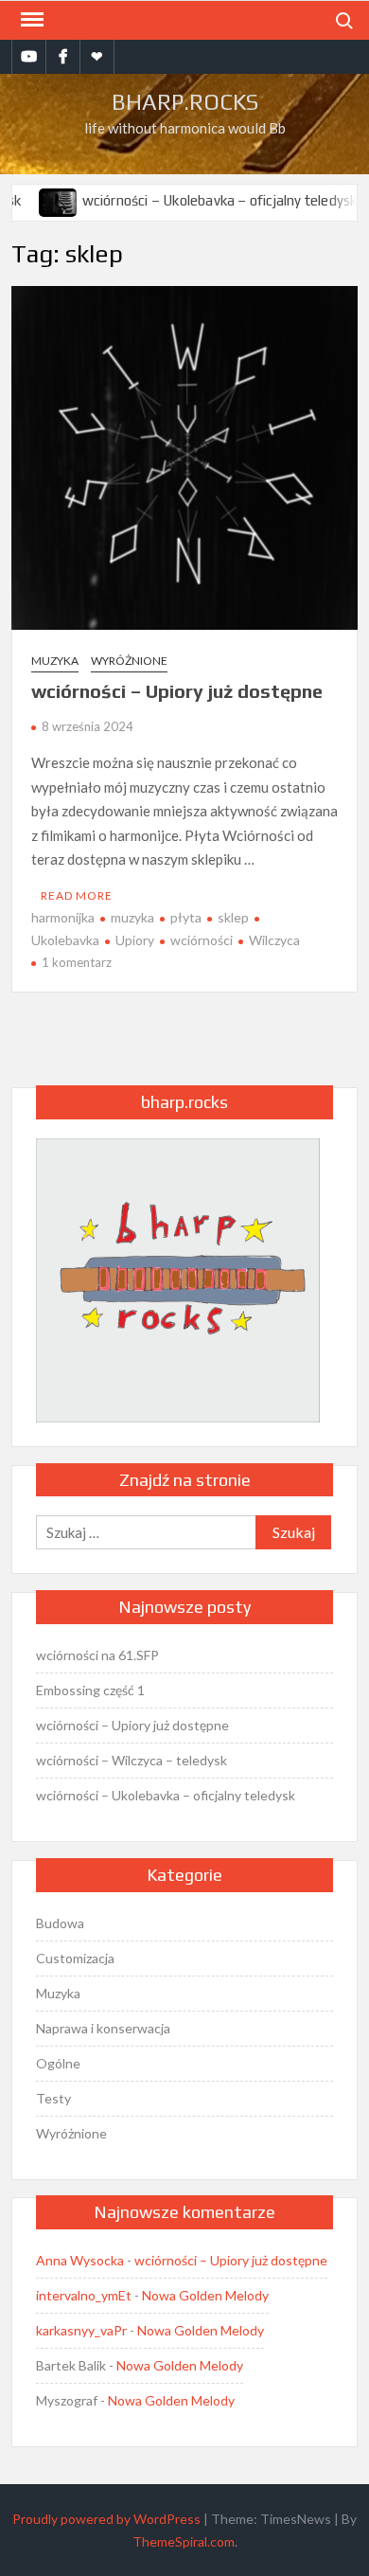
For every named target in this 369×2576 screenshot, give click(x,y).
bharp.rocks (185, 102)
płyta (186, 917)
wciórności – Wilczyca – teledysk (132, 1760)
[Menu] (30, 20)
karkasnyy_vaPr (81, 2330)
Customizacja (75, 1958)
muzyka (132, 917)
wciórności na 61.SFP (97, 1655)
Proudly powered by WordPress (106, 2519)
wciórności (202, 940)
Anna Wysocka (80, 2260)
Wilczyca (274, 940)
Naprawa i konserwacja (103, 2028)
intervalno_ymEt (84, 2295)
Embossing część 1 (90, 1690)
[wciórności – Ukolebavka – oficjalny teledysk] (41, 200)
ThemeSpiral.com (184, 2541)
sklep (233, 917)
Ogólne (58, 2063)
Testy (53, 2098)
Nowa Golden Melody (205, 2295)
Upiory (135, 940)
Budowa (60, 1923)
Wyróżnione (129, 661)
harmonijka (63, 917)
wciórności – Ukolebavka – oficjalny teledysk (202, 200)
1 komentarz (77, 962)
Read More (77, 895)
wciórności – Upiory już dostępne (177, 691)
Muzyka (55, 661)
